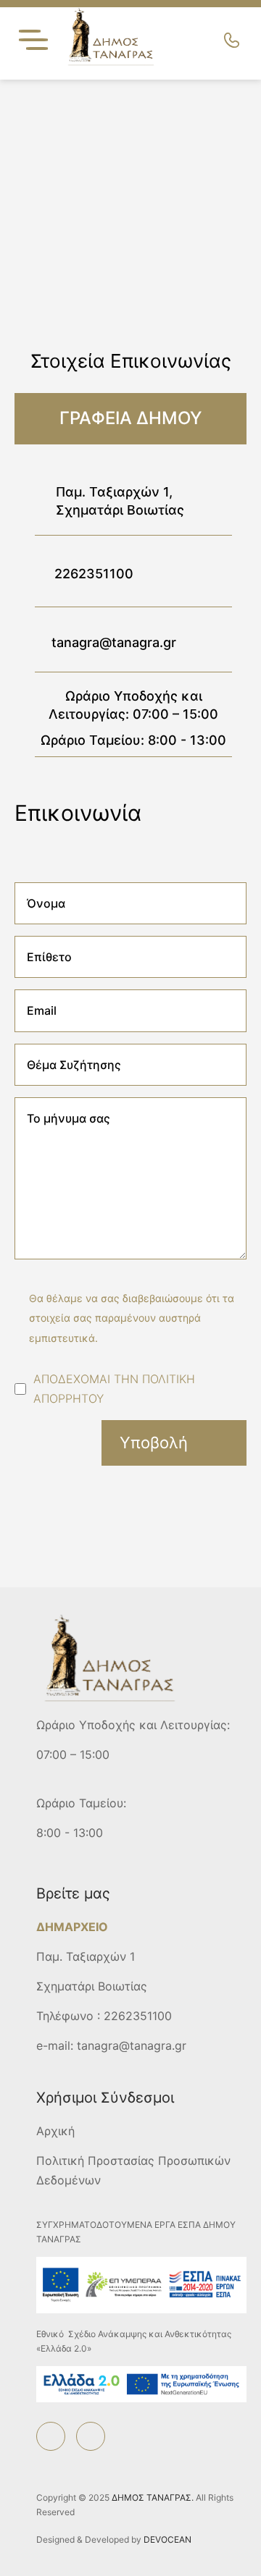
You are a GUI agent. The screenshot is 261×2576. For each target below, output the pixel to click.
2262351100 (94, 574)
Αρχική (55, 2131)
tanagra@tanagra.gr (114, 642)
